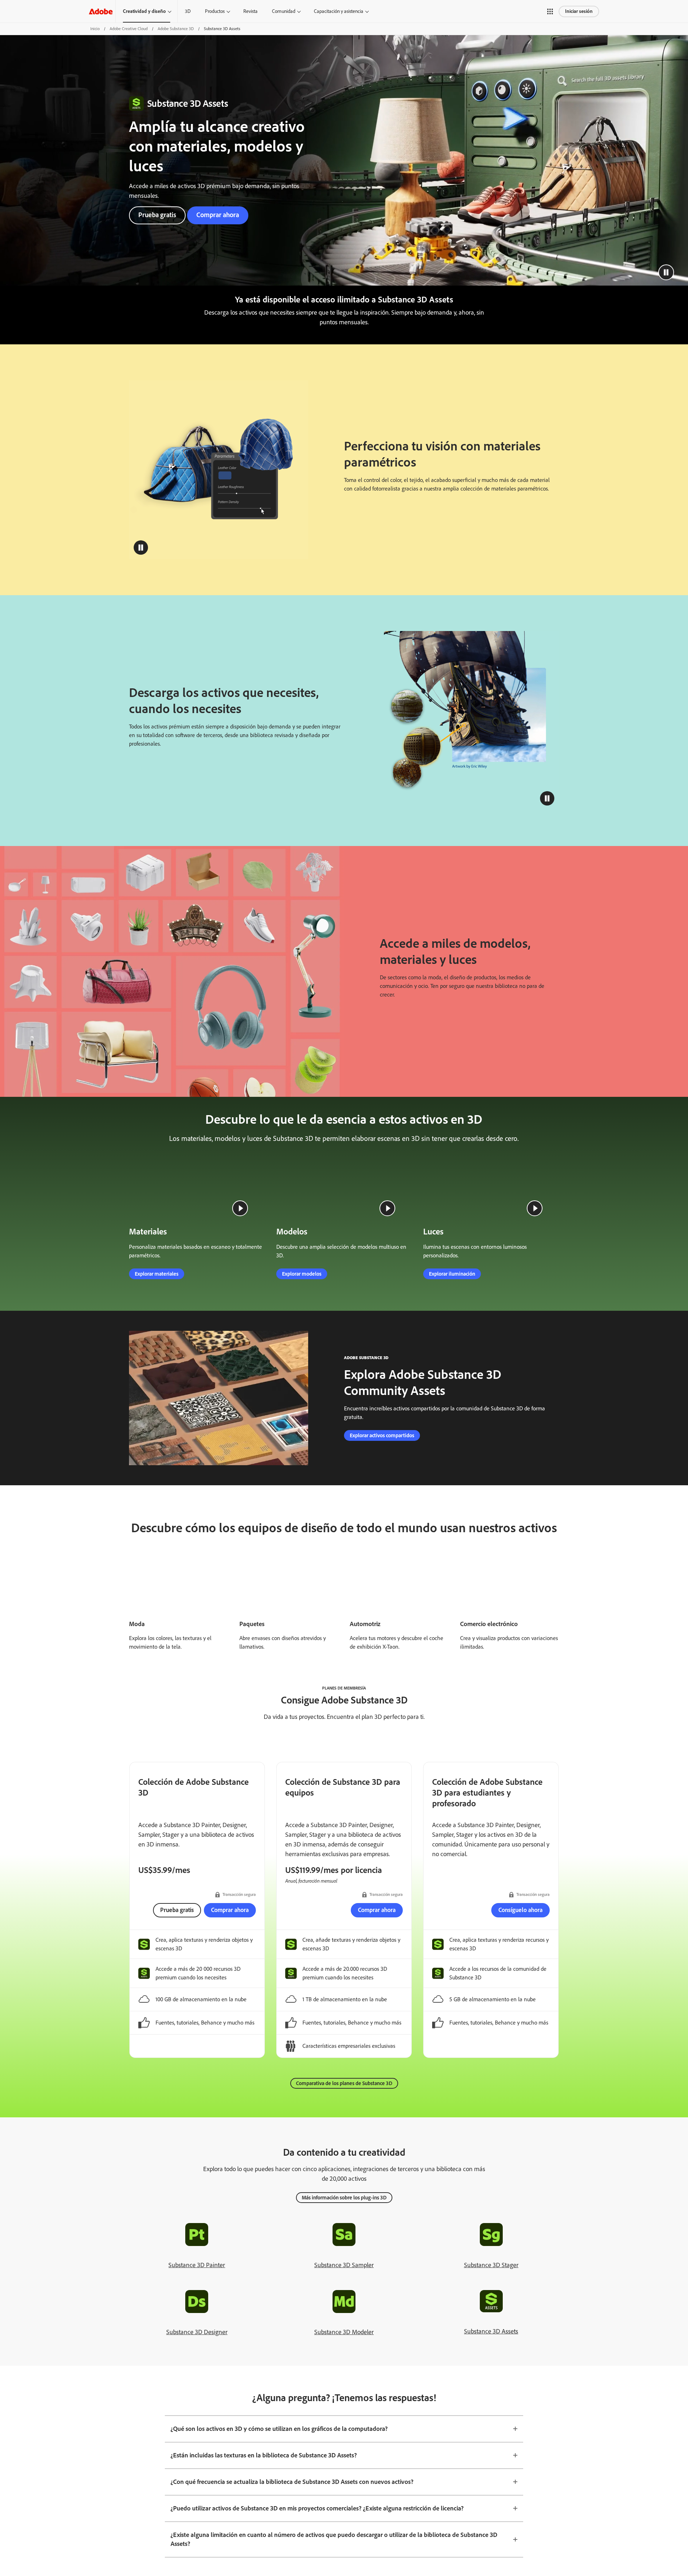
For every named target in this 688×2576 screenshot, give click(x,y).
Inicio (95, 29)
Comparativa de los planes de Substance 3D (344, 2138)
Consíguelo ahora (520, 1964)
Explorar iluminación (452, 1328)
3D (188, 11)
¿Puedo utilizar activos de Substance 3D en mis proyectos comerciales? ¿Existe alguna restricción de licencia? (317, 2563)
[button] (550, 11)
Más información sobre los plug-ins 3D (344, 2252)
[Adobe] (101, 11)
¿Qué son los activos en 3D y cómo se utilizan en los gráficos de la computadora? (279, 2483)
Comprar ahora (218, 215)
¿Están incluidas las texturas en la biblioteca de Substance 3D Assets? (264, 2510)
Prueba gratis (157, 215)
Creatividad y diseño (144, 11)
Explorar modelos (302, 1328)
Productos (215, 11)
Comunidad (284, 11)
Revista (250, 11)
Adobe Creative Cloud (129, 29)
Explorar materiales (157, 1328)
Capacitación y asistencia (339, 11)
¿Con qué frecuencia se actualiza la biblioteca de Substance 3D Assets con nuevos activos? (292, 2536)
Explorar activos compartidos (382, 1490)
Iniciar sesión (579, 11)
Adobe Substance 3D (176, 29)
